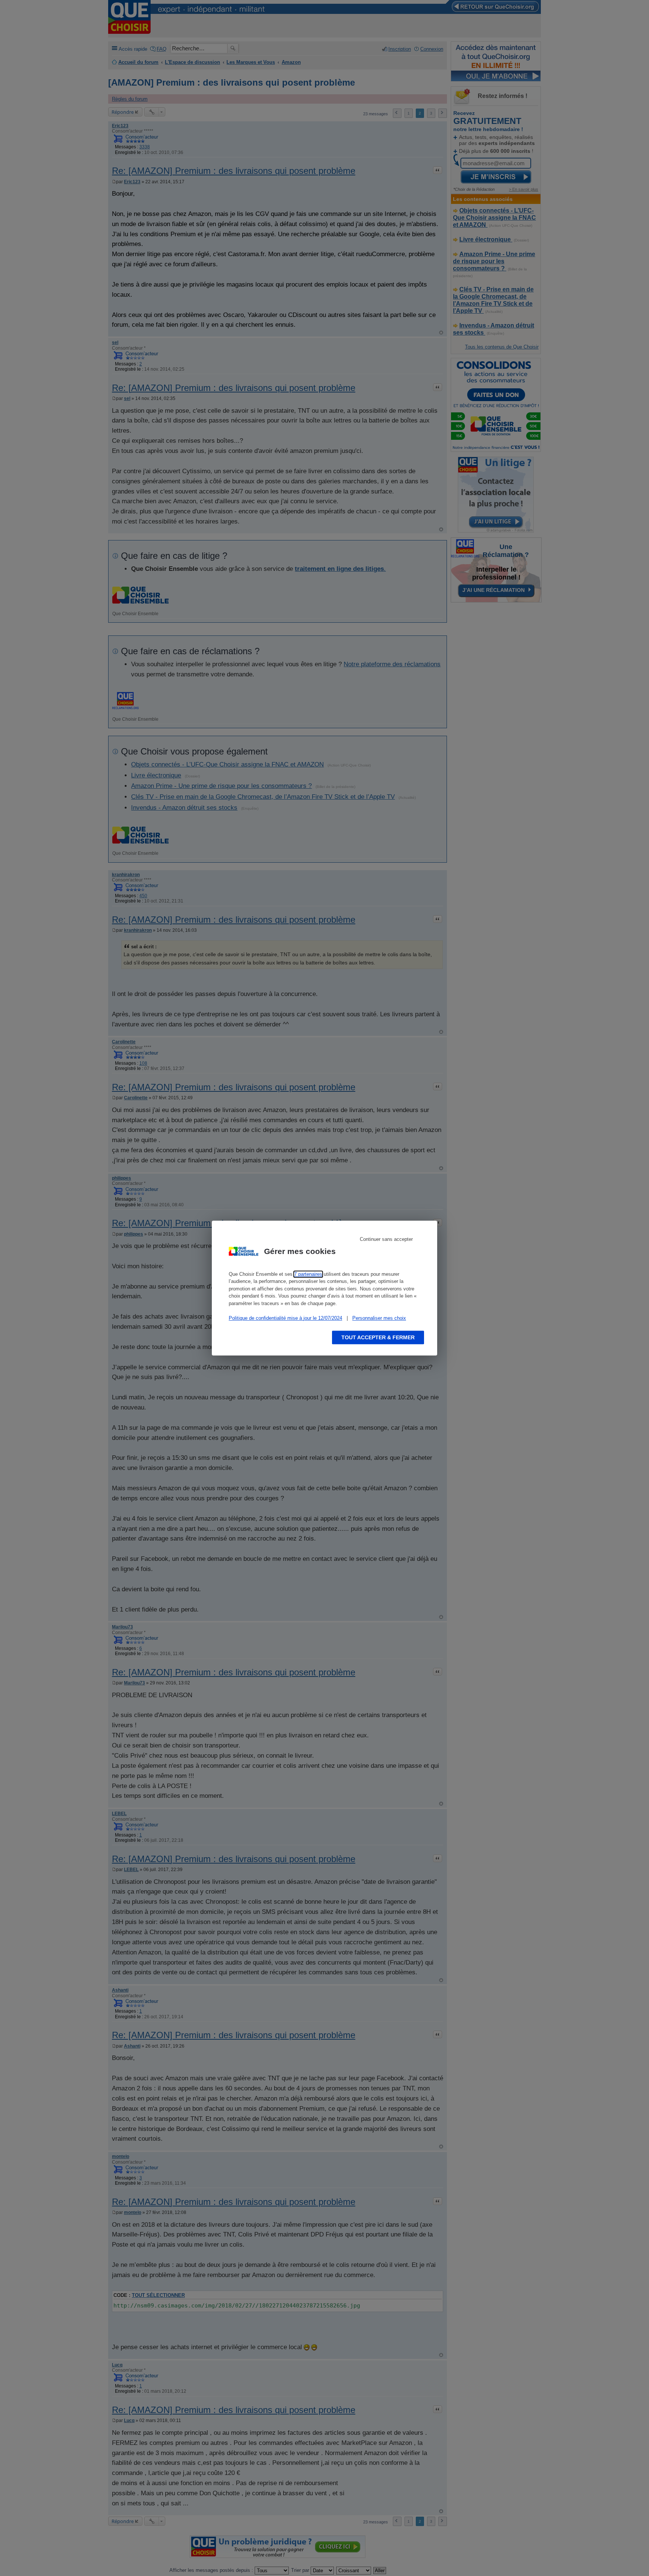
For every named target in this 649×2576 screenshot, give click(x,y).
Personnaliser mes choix (379, 1318)
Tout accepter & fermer (378, 1337)
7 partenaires (308, 1274)
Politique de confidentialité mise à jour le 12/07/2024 (285, 1318)
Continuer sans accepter (386, 1239)
